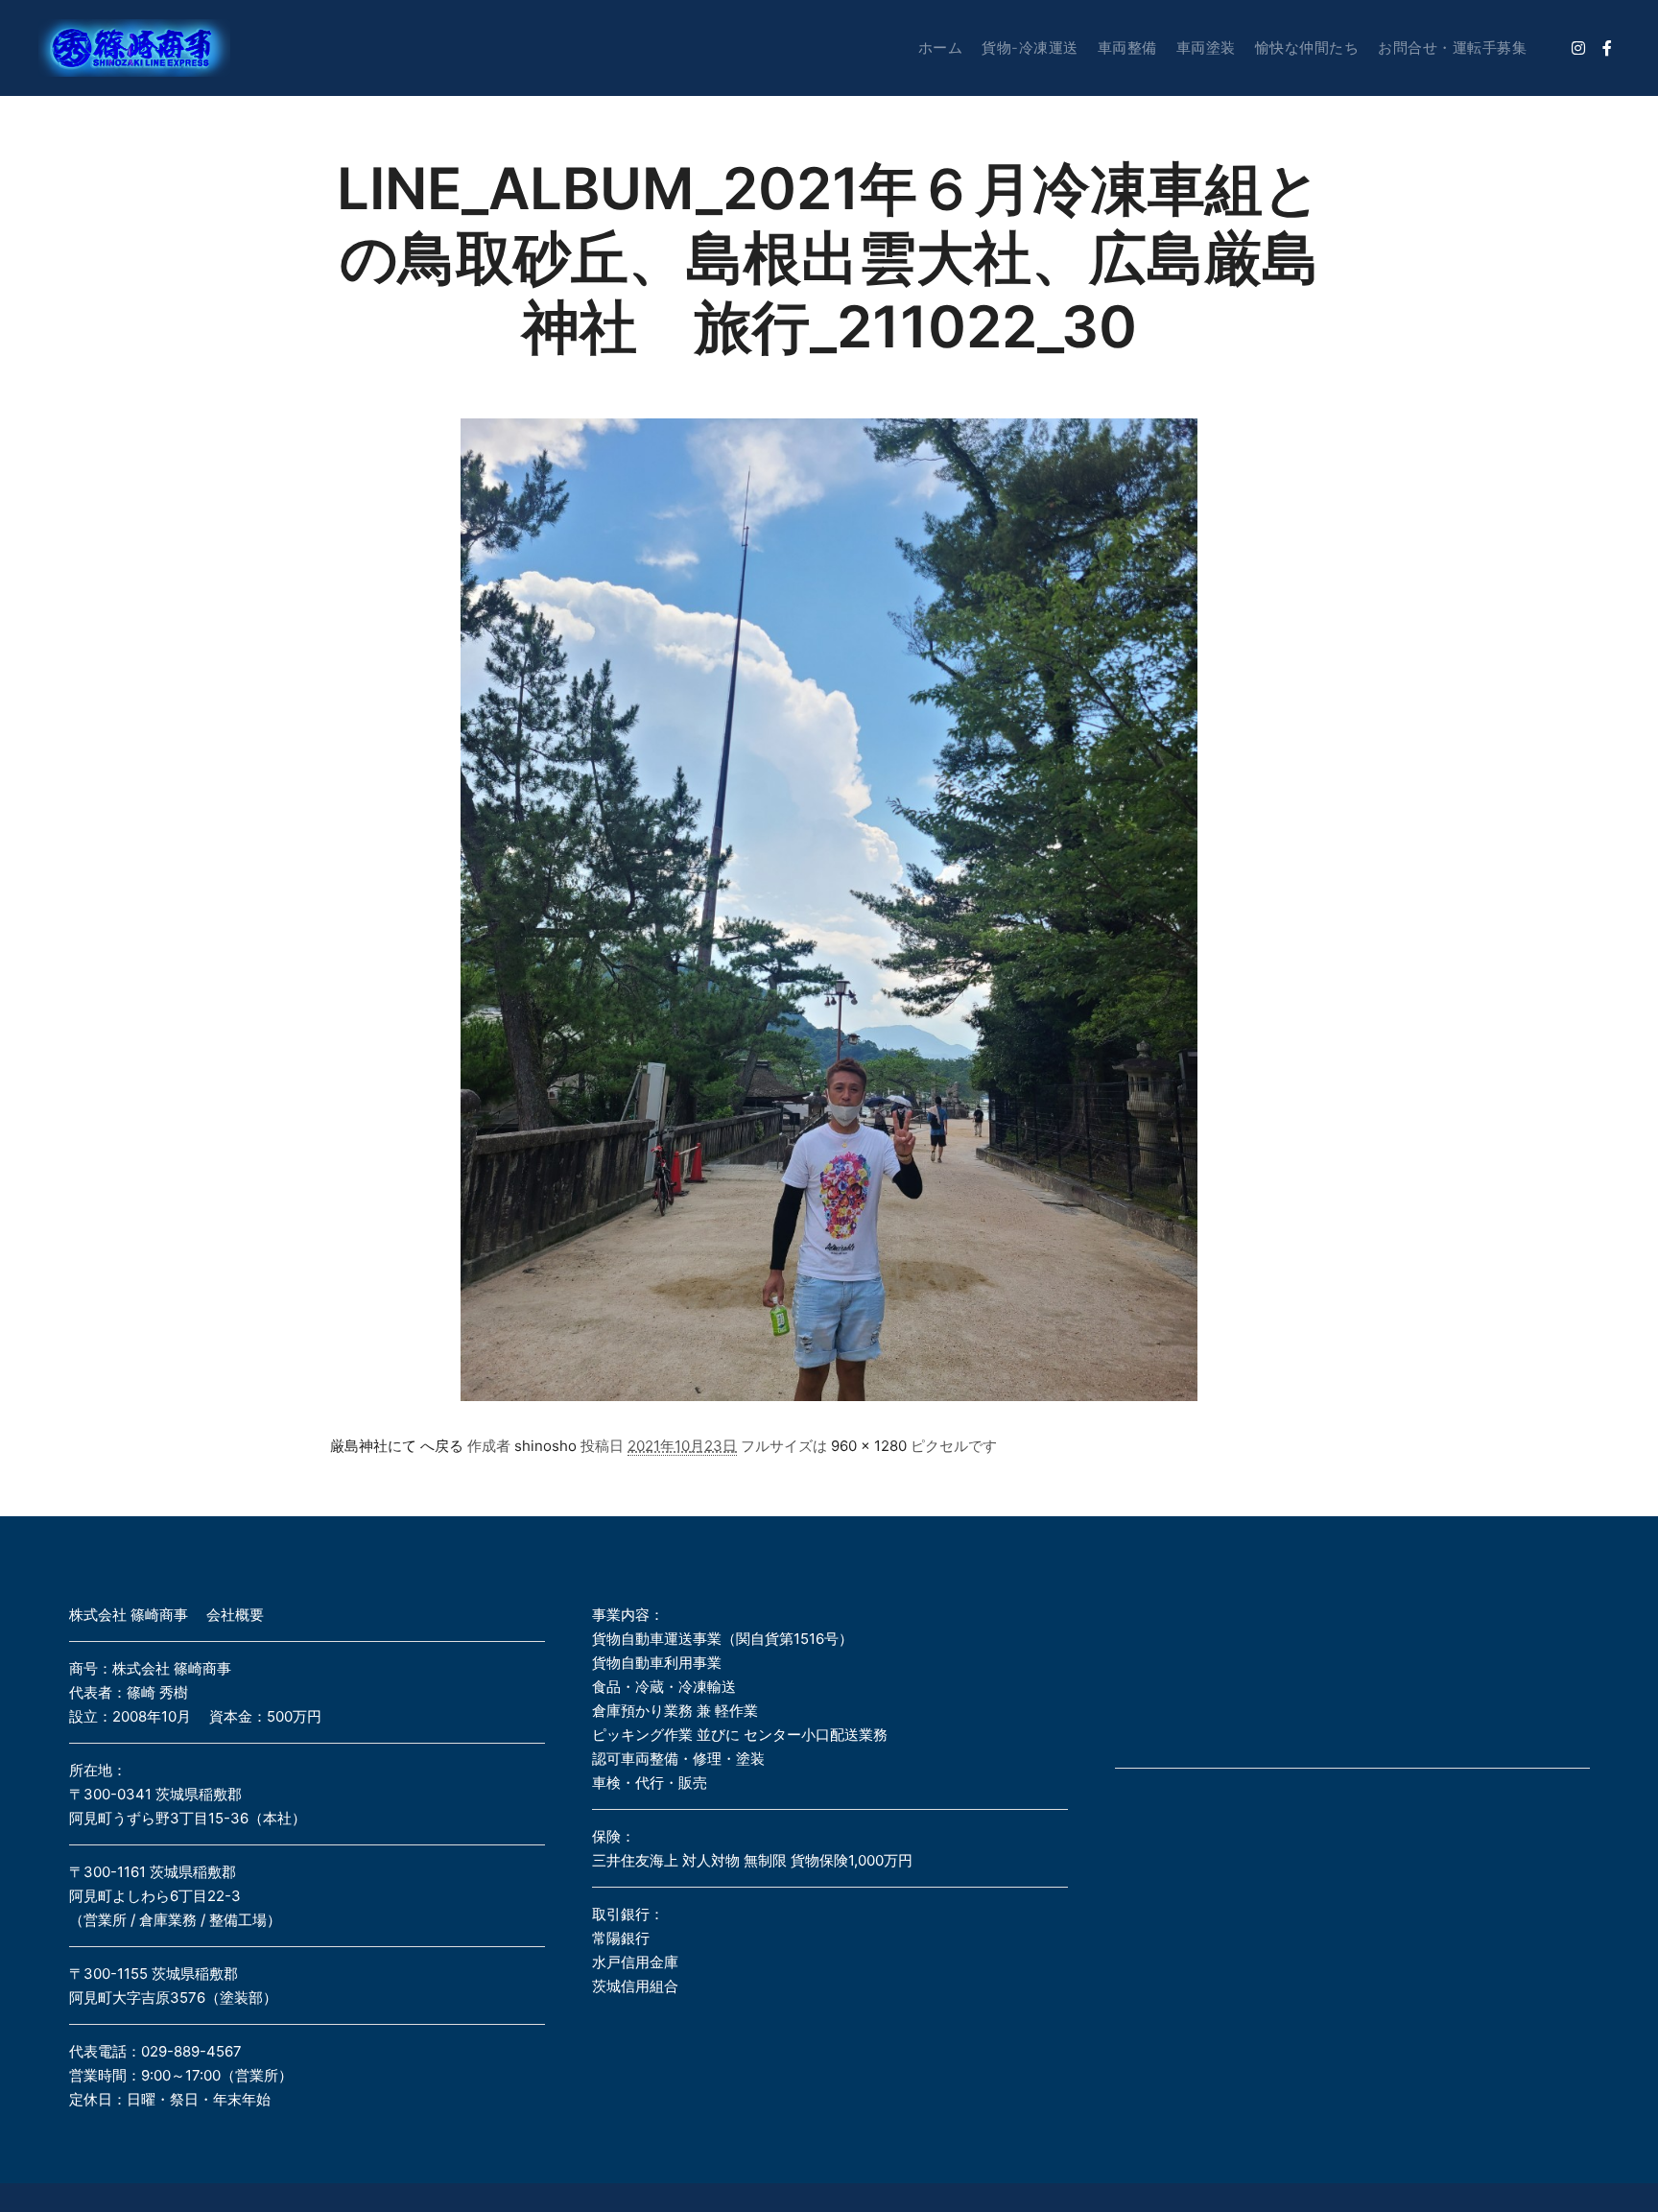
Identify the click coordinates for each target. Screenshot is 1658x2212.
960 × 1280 (869, 1446)
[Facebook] (1607, 48)
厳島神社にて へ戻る (397, 1446)
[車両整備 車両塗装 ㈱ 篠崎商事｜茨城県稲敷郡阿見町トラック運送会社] (134, 48)
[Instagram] (1578, 48)
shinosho (545, 1446)
